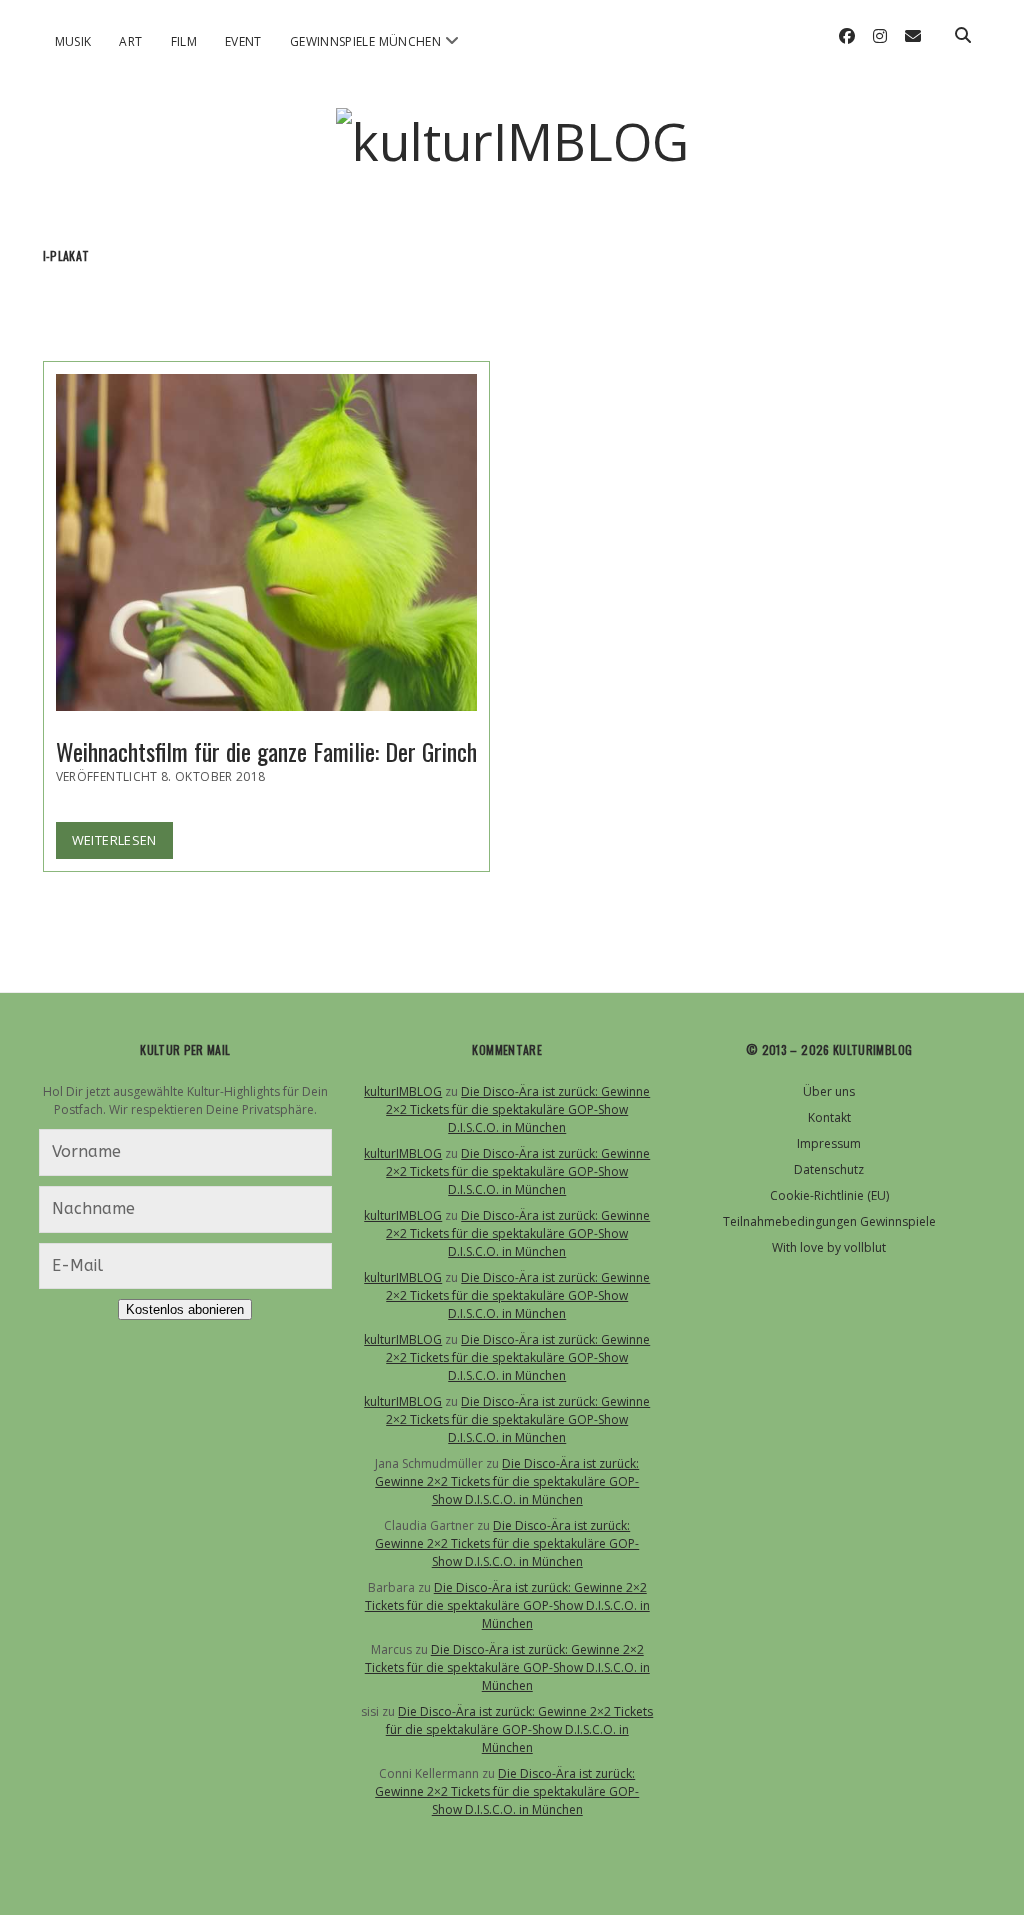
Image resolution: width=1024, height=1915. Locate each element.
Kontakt (829, 1117)
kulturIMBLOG (403, 1091)
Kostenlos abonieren (185, 1309)
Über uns (829, 1091)
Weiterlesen (122, 844)
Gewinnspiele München (365, 41)
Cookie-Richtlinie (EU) (829, 1195)
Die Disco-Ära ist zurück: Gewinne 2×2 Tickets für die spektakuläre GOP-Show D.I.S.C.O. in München (518, 1109)
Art (130, 41)
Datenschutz (829, 1169)
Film (184, 41)
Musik (73, 41)
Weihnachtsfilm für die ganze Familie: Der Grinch (267, 542)
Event (243, 41)
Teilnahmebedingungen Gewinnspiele (829, 1221)
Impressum (829, 1143)
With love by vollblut (829, 1247)
